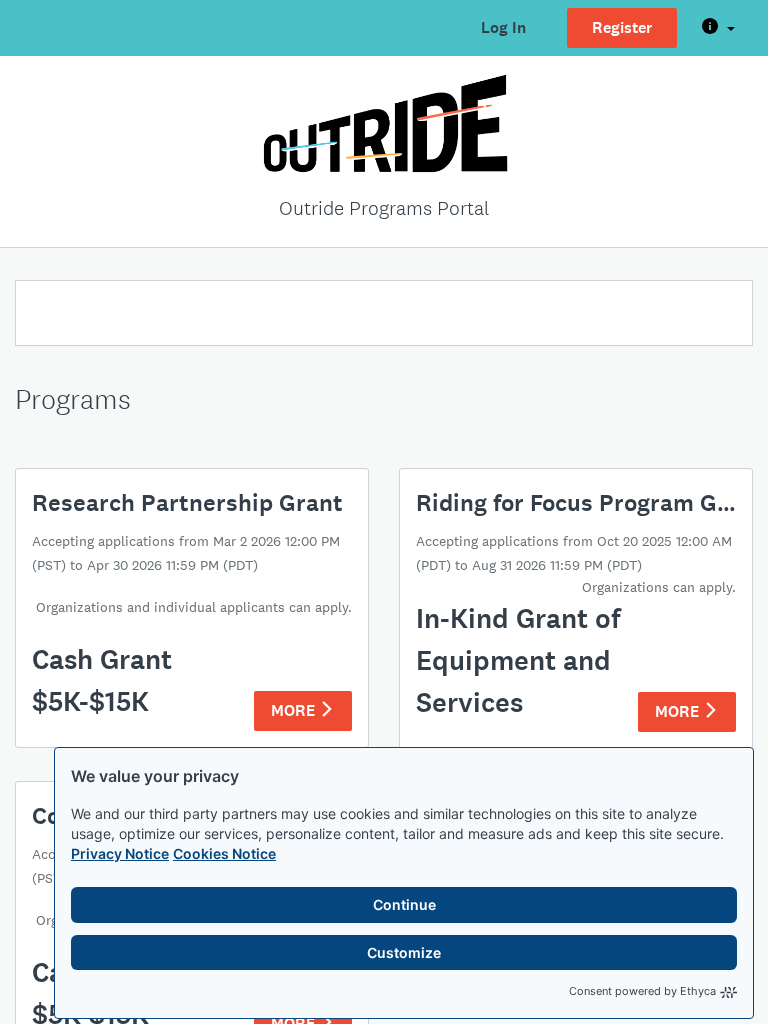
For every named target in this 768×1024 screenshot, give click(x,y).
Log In (503, 27)
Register (622, 27)
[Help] (718, 28)
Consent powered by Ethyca (642, 991)
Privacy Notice (120, 853)
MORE (295, 710)
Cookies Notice (224, 853)
